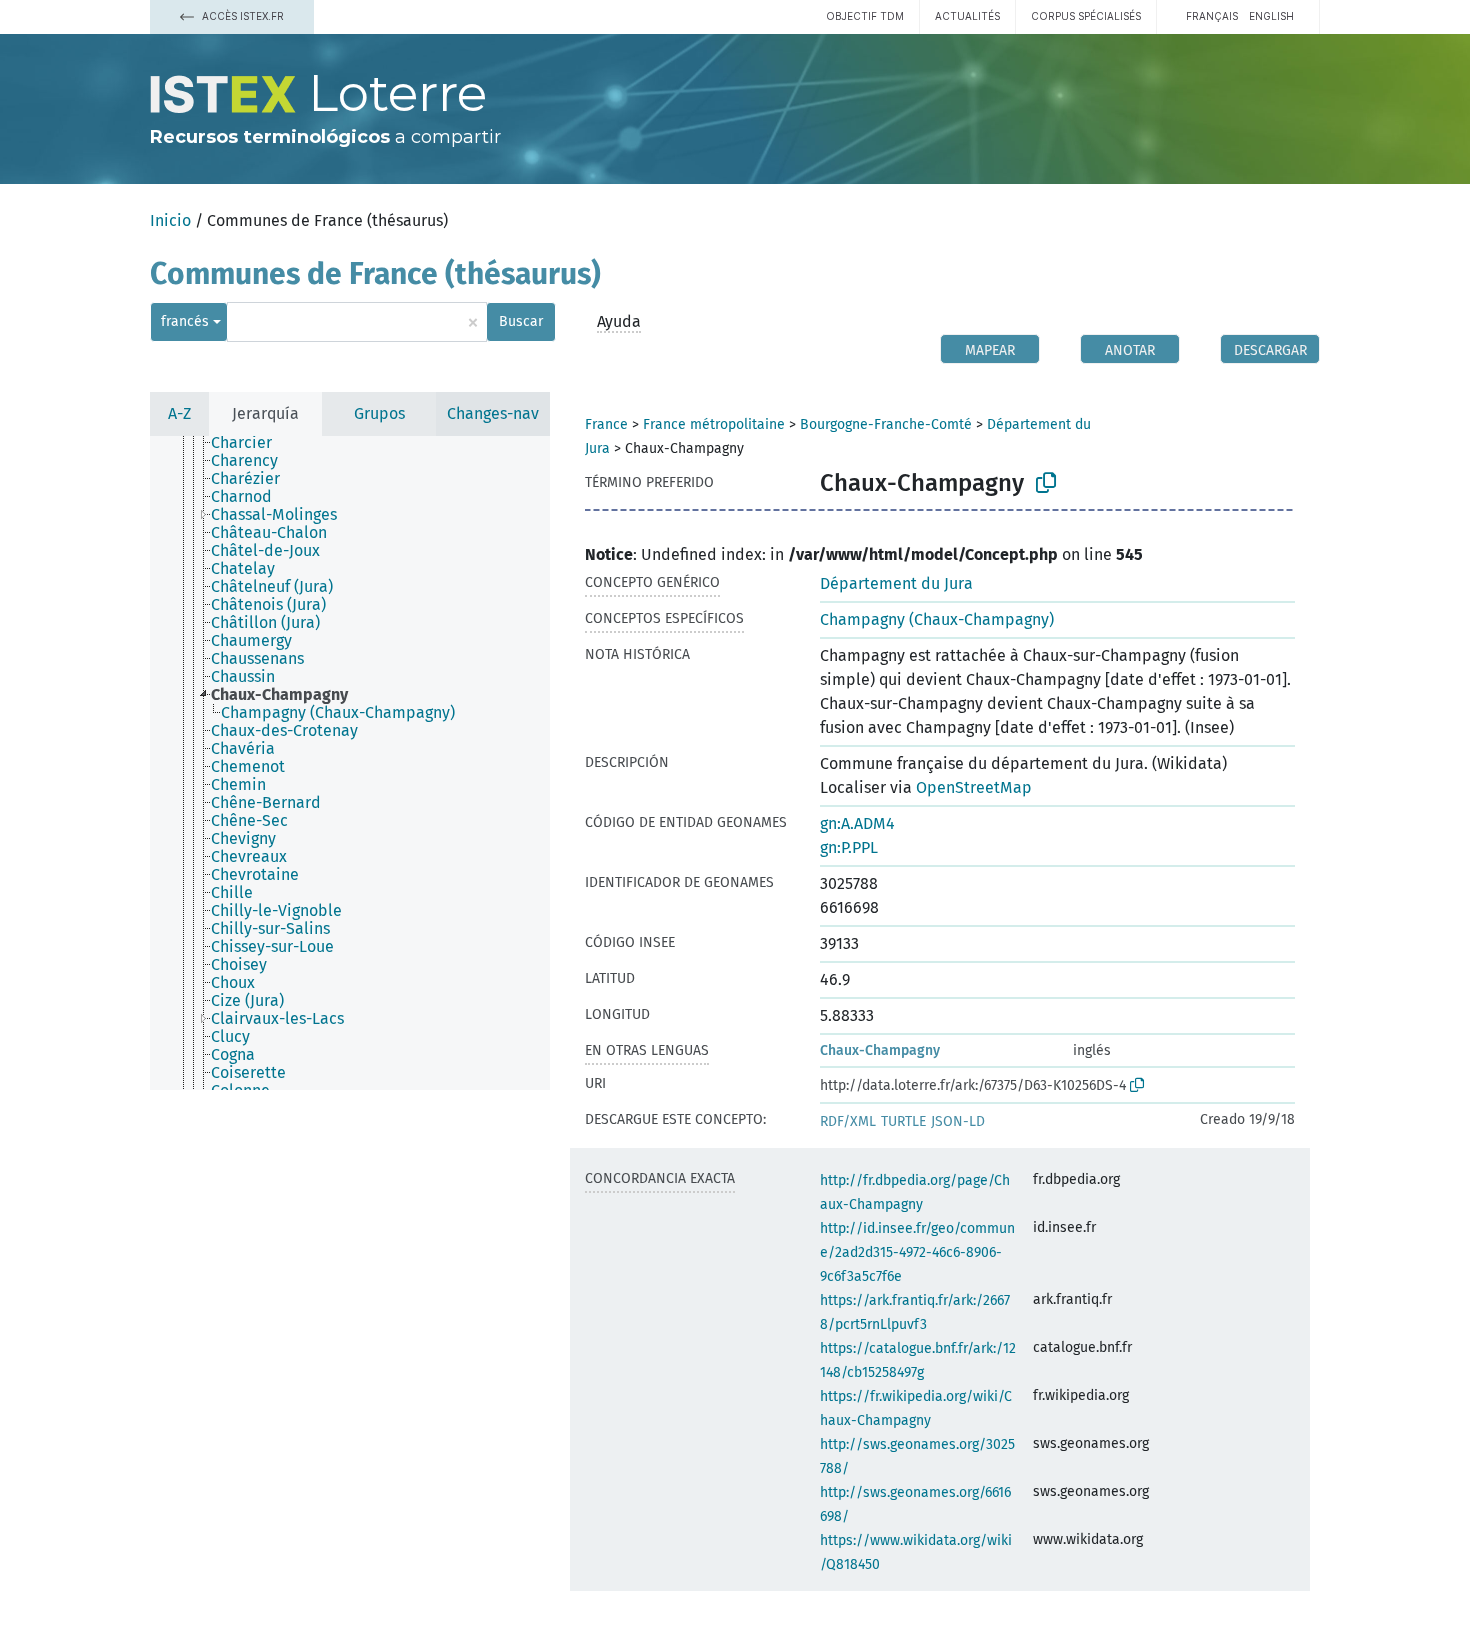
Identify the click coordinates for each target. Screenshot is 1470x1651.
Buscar (521, 321)
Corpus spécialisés (1086, 16)
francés (185, 321)
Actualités (967, 16)
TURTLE (903, 1121)
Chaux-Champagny (880, 1050)
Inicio (170, 220)
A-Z (179, 413)
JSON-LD (958, 1121)
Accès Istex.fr (241, 16)
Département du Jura (896, 583)
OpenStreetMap (974, 787)
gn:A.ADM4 (857, 823)
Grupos (379, 413)
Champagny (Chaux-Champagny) (937, 619)
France (606, 424)
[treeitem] (250, 443)
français (1212, 16)
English (1271, 16)
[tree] (350, 763)
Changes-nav (493, 413)
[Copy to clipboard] (1046, 483)
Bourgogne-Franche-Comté (886, 424)
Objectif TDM (865, 16)
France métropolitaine (714, 424)
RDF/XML (848, 1121)
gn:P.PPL (849, 847)
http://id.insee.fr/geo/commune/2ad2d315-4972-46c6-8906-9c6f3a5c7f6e (917, 1252)
